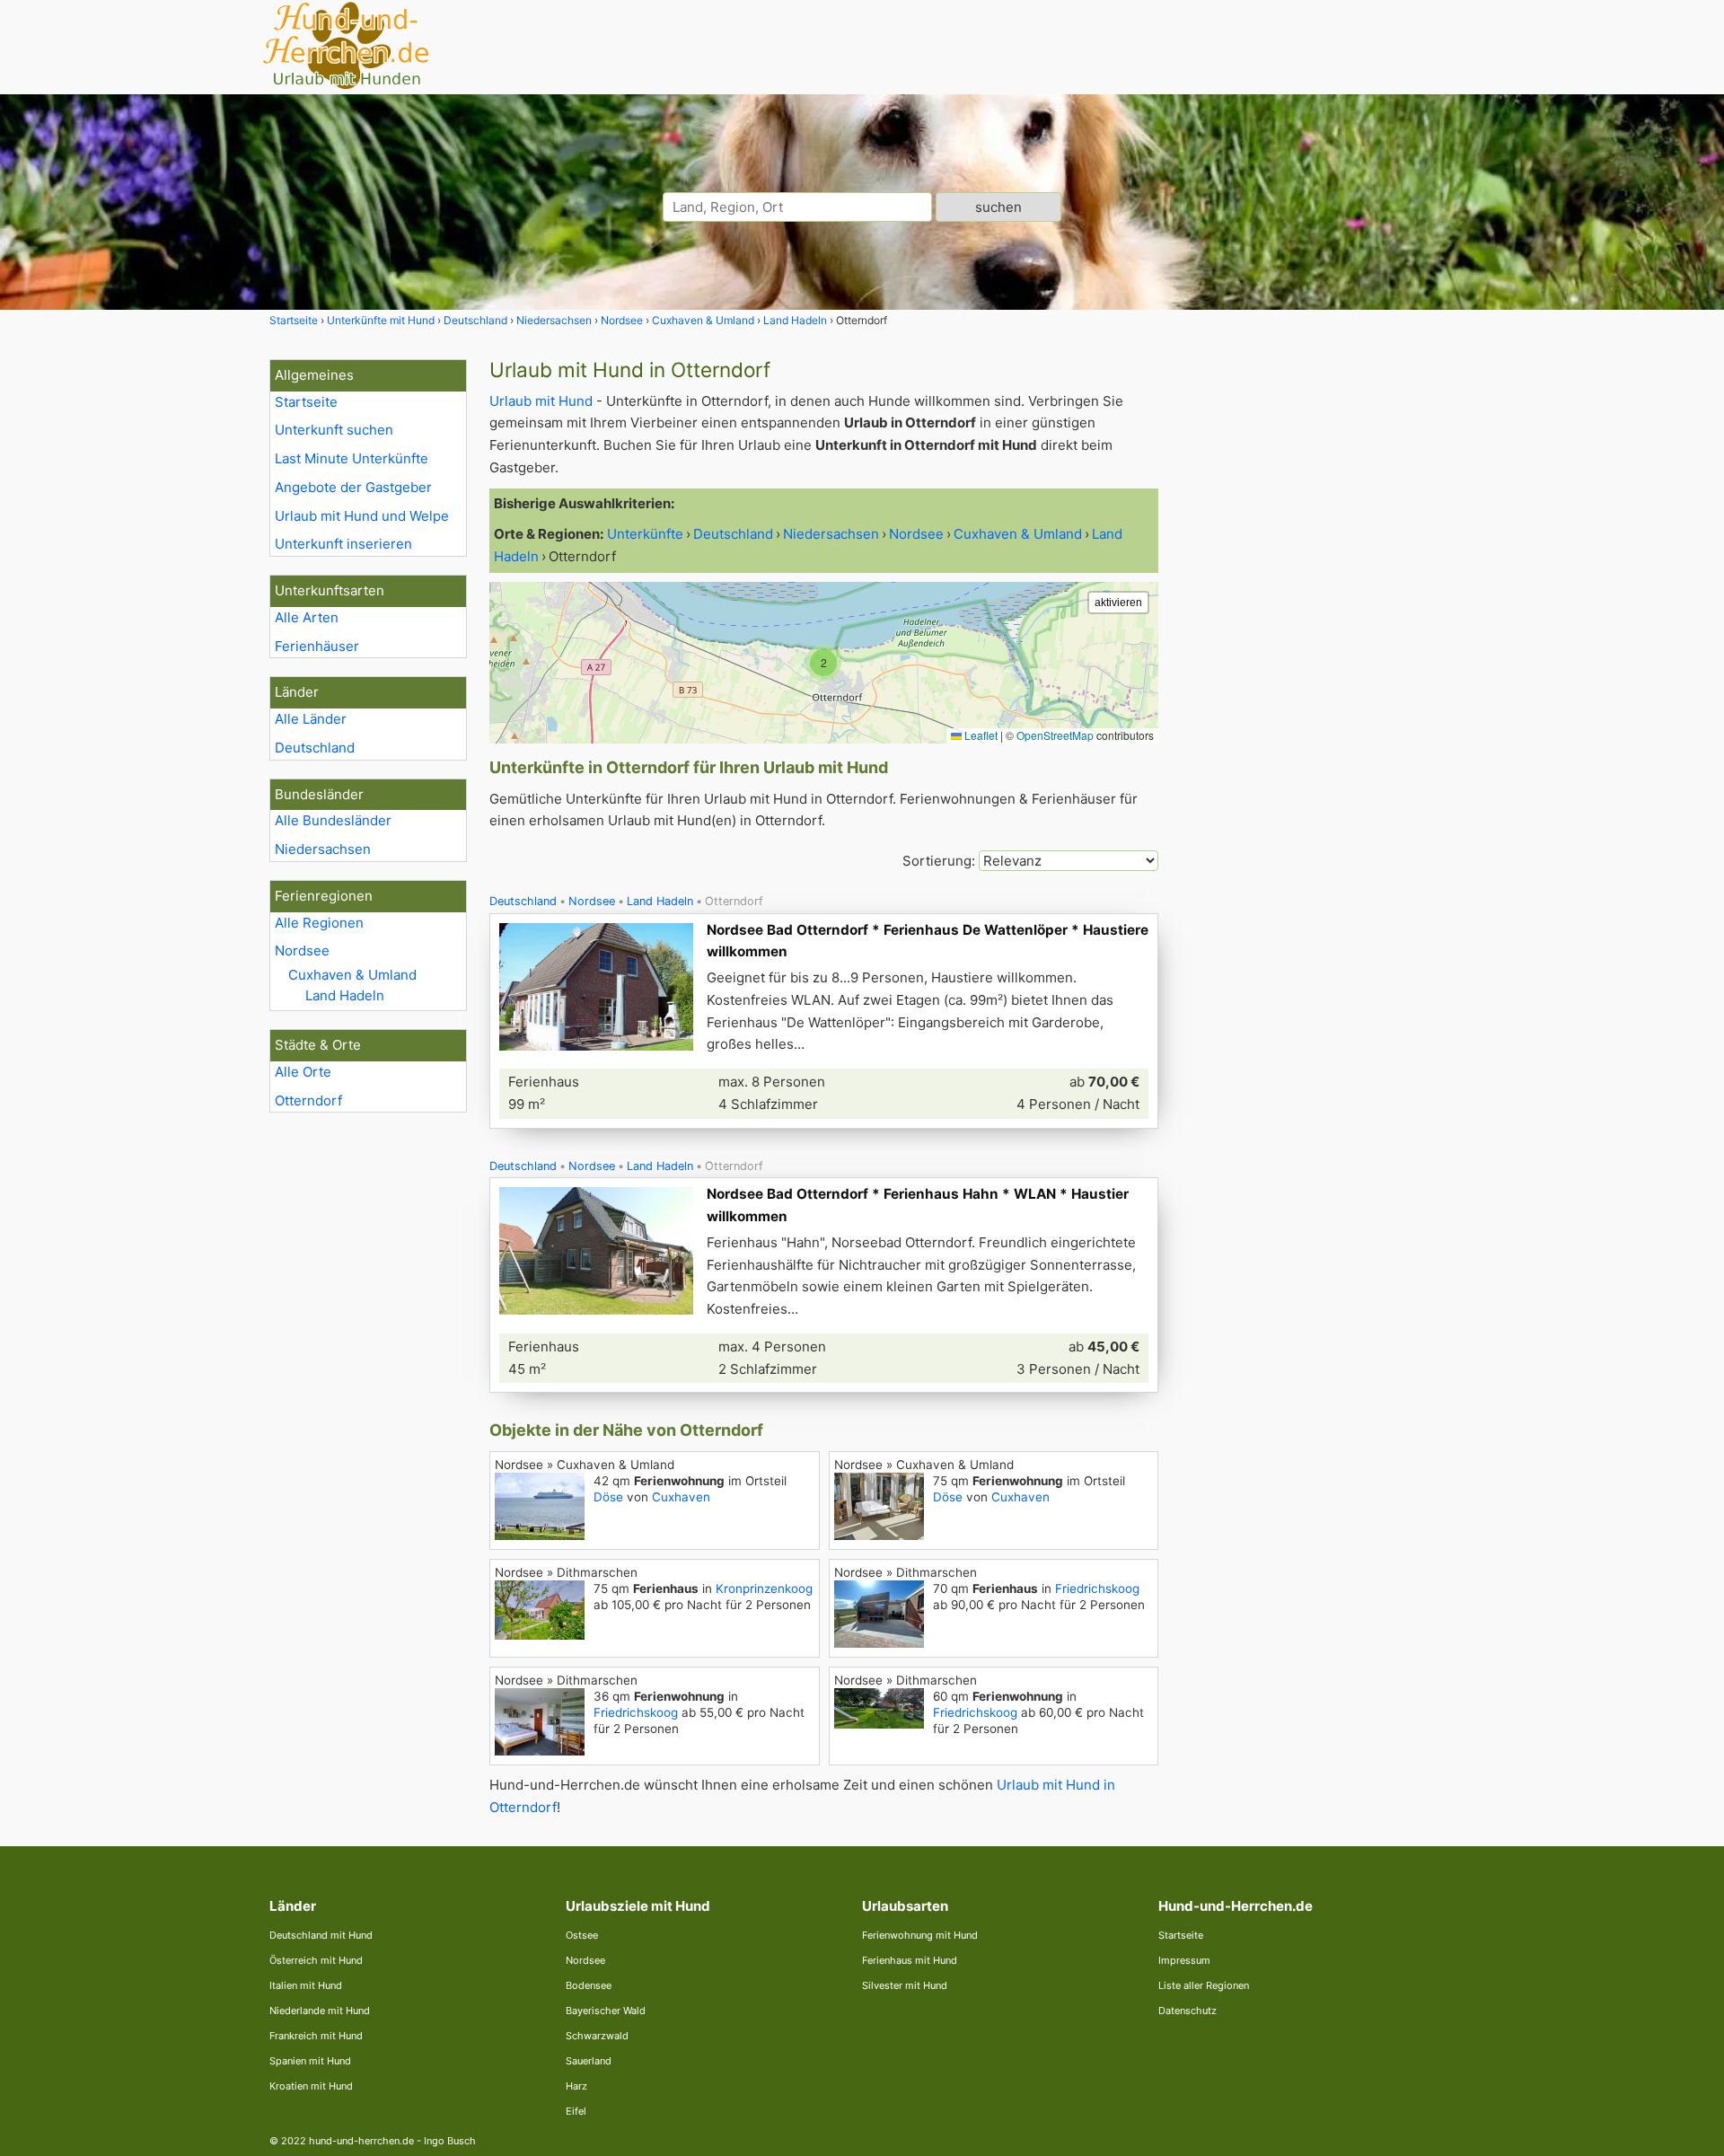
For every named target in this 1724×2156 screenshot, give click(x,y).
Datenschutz (1187, 2011)
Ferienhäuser (317, 646)
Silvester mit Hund (905, 1985)
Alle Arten (307, 617)
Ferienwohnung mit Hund (920, 1935)
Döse (608, 1497)
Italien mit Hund (306, 1985)
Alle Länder (311, 719)
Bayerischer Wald (606, 2011)
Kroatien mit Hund (311, 2086)
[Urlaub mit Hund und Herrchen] (346, 87)
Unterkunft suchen (334, 430)
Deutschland (315, 748)
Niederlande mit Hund (320, 2011)
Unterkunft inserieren (343, 544)
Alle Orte (303, 1072)
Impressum (1184, 1960)
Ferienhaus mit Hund (910, 1960)
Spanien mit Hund (310, 2061)
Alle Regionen (319, 923)
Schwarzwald (597, 2036)
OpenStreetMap (1055, 735)
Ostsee (582, 1935)
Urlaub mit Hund (541, 401)
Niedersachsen (323, 849)
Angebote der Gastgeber (353, 487)
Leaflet (980, 735)
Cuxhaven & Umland (352, 975)
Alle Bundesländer (333, 820)
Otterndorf (308, 1100)
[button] (823, 663)
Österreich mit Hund (316, 1960)
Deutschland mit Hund (321, 1935)
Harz (576, 2086)
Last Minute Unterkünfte (352, 458)
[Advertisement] (1318, 629)
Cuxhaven (681, 1497)
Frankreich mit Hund (316, 2036)
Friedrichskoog (1097, 1588)
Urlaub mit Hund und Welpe (362, 516)
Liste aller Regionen (1204, 1985)
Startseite (306, 402)
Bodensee (589, 1985)
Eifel (576, 2111)
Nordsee (302, 950)
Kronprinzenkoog (764, 1588)
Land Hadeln (345, 995)
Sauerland (589, 2061)
